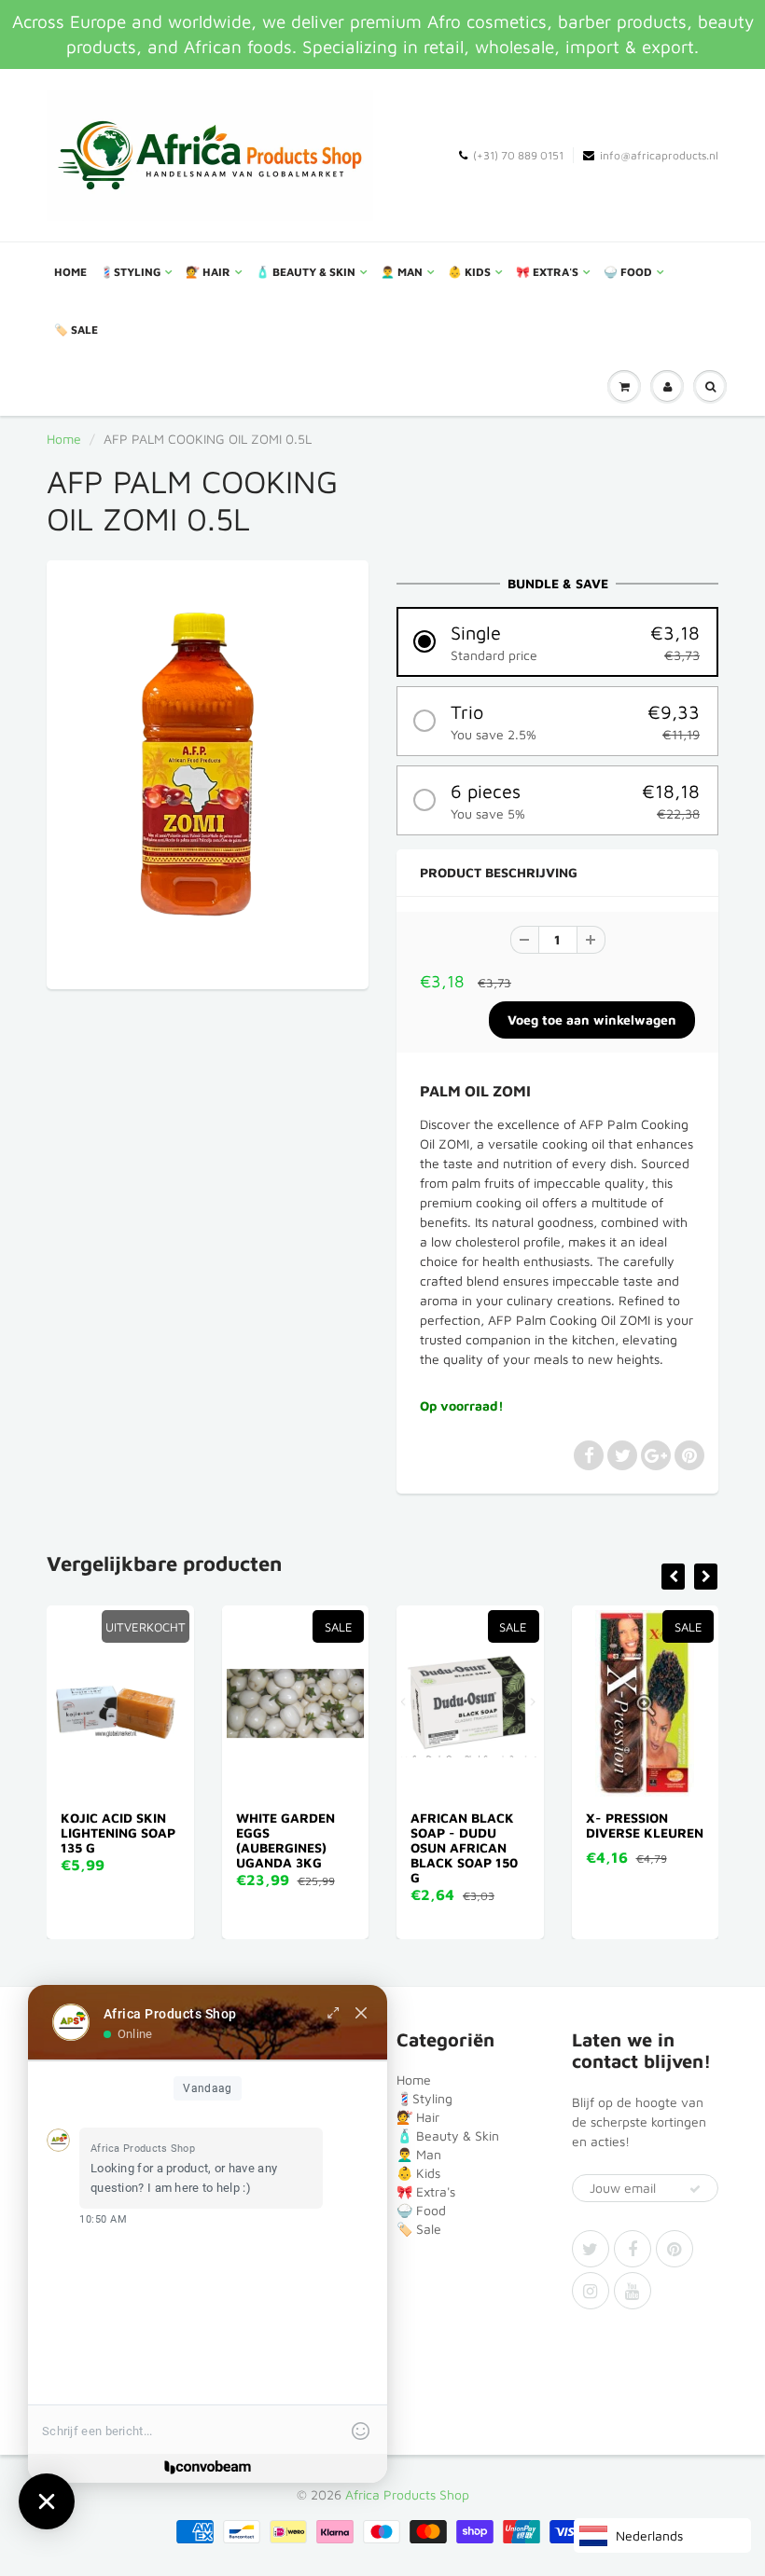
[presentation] (673, 1577)
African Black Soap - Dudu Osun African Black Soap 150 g (460, 1847)
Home (70, 272)
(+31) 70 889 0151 (518, 155)
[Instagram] (591, 2291)
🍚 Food (628, 272)
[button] (557, 642)
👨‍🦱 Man (402, 272)
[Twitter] (591, 2249)
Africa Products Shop (407, 2494)
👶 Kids (469, 272)
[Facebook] (633, 2249)
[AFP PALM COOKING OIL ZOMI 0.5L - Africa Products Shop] (208, 772)
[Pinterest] (675, 2249)
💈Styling (130, 272)
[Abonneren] (695, 2189)
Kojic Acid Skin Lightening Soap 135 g (114, 1832)
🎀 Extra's (547, 272)
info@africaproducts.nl (659, 155)
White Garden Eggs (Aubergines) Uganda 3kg (282, 1840)
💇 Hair (208, 272)
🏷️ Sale (76, 330)
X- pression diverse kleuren (641, 1825)
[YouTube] (633, 2291)
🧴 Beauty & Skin (306, 272)
